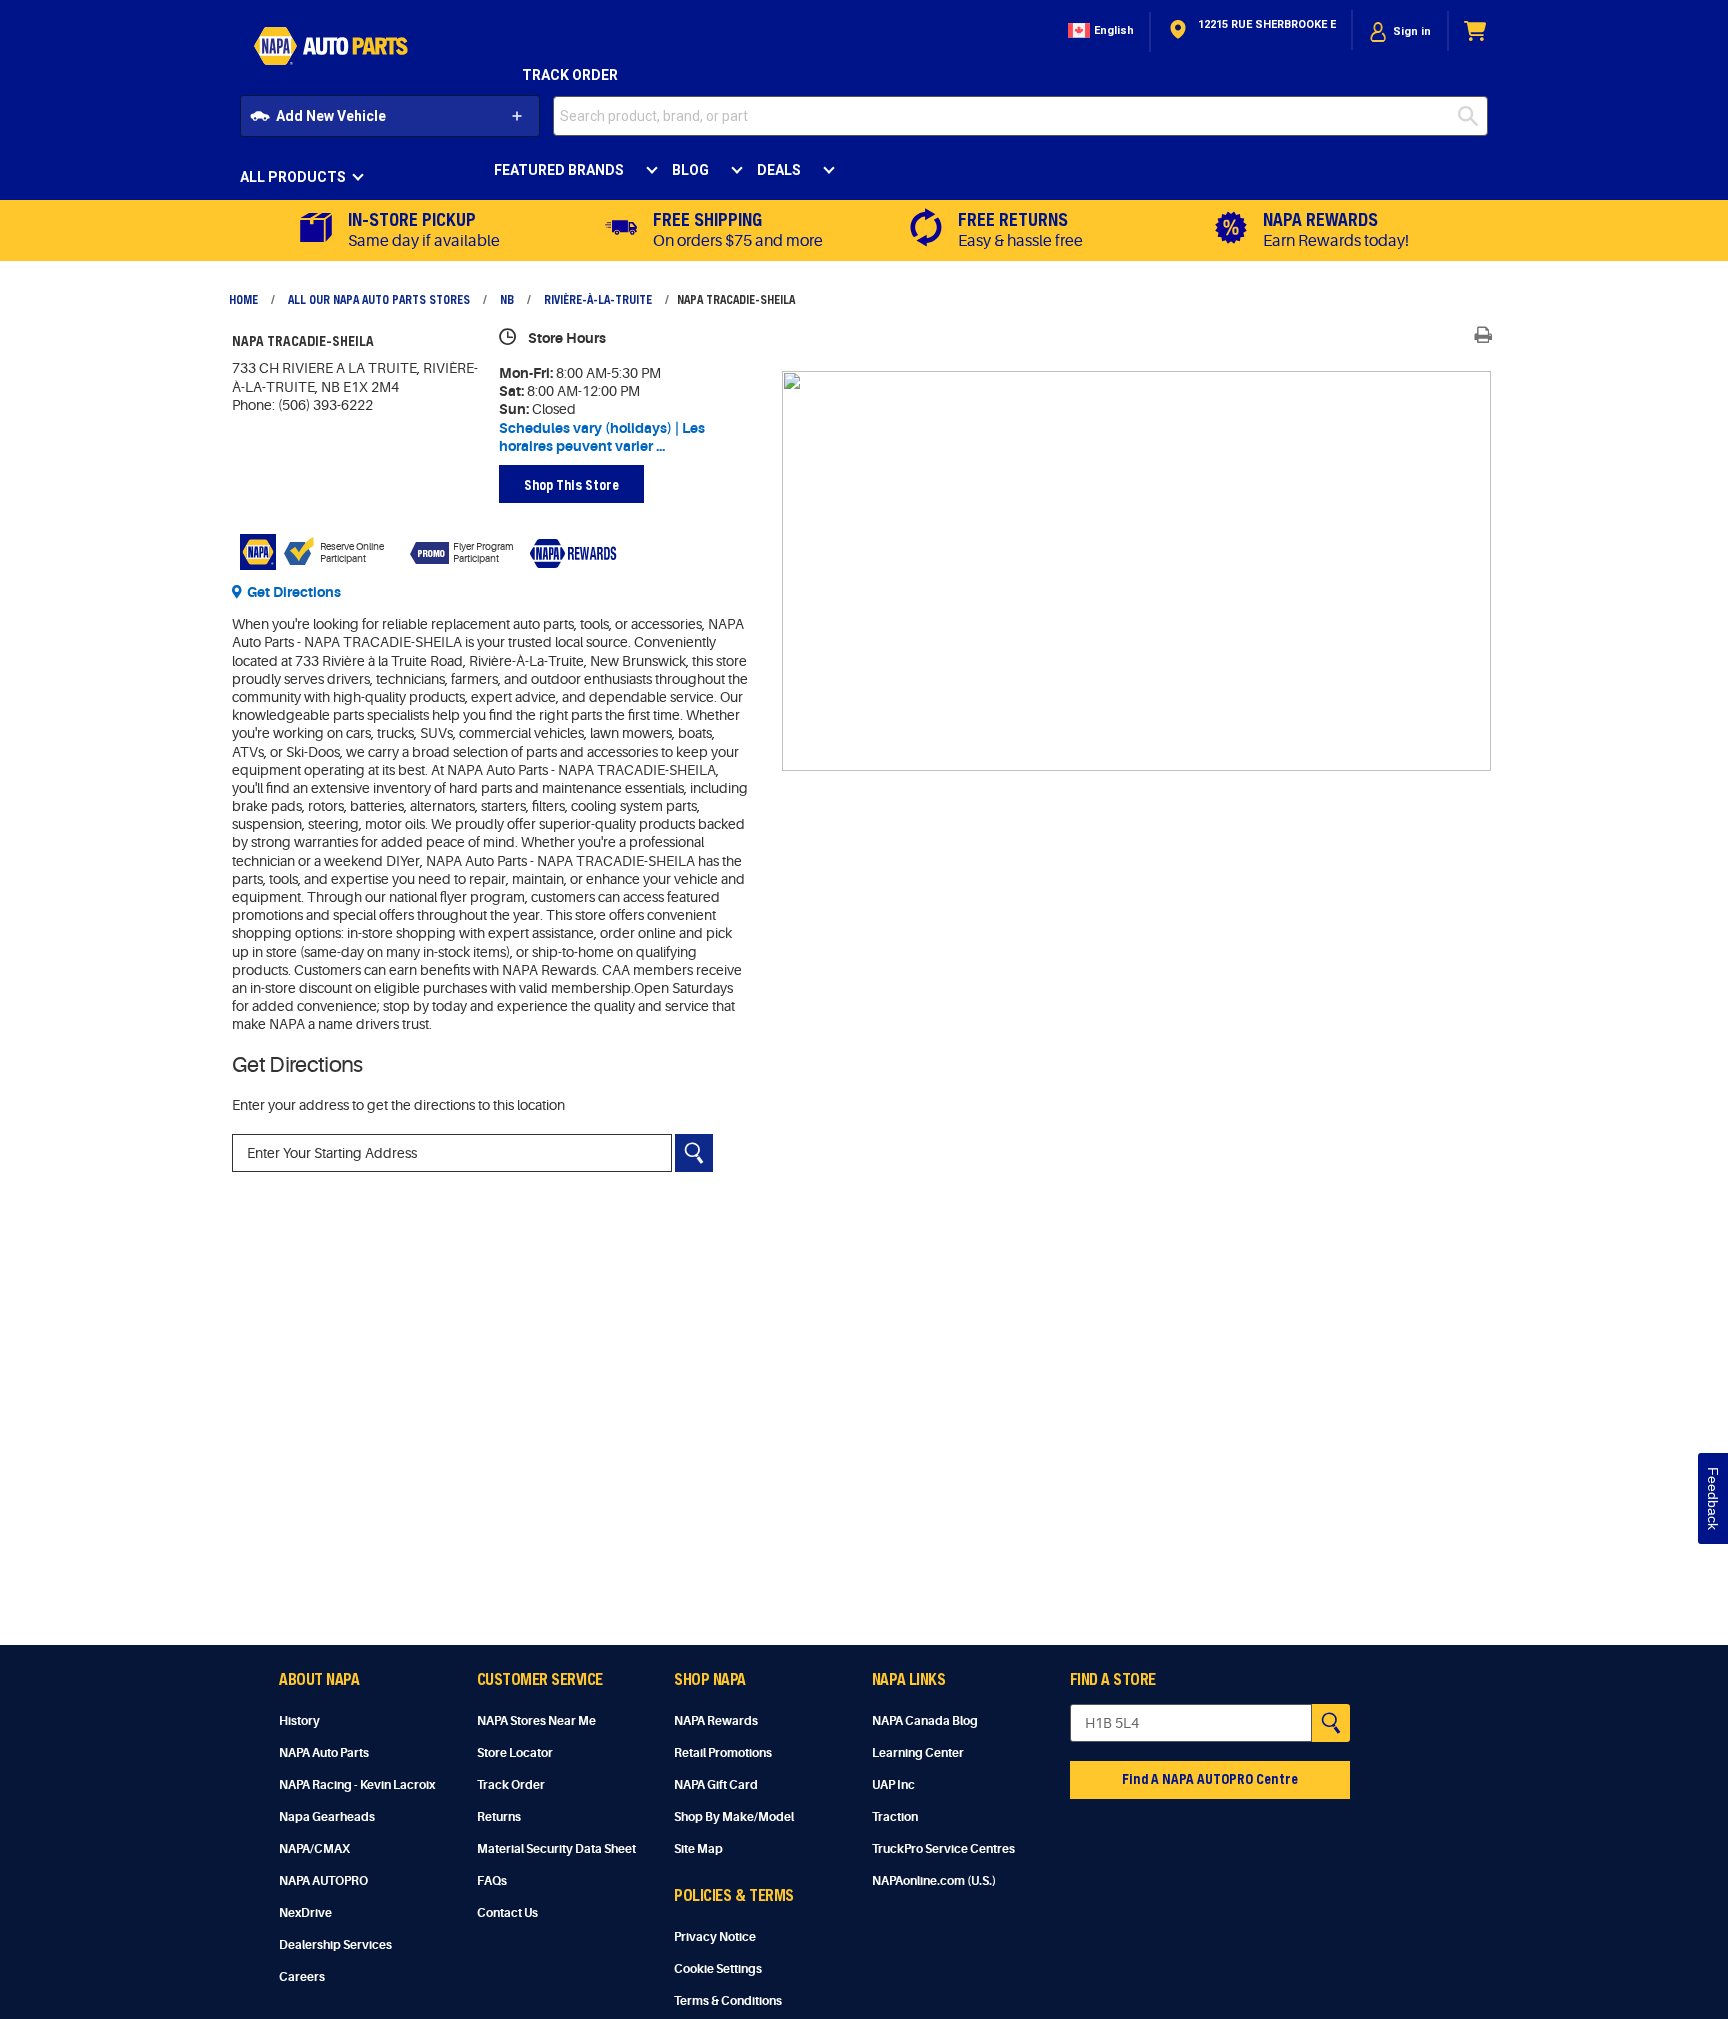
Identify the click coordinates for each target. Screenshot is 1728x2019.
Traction (895, 1817)
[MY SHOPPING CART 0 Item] (1476, 31)
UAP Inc (893, 1785)
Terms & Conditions (728, 2001)
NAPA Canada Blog (925, 1721)
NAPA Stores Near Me (536, 1721)
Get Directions (294, 592)
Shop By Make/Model (734, 1817)
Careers (302, 1977)
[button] (1099, 31)
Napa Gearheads (327, 1817)
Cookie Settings (718, 1969)
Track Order (570, 75)
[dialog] (1400, 31)
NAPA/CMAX (314, 1849)
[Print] (1483, 335)
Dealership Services (335, 1945)
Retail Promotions (723, 1753)
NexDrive (305, 1913)
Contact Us (507, 1913)
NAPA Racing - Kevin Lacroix (357, 1785)
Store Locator (515, 1753)
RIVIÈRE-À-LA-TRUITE (598, 299)
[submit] (1473, 116)
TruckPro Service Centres (943, 1849)
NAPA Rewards (716, 1721)
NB (507, 299)
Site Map (698, 1849)
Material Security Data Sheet (556, 1849)
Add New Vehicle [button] (331, 116)
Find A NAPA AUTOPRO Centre (1210, 1778)
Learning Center (918, 1753)
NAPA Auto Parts (324, 1753)
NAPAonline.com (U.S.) (934, 1881)
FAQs (492, 1881)
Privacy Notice (715, 1937)
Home (243, 299)
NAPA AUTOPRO (323, 1881)
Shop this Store (571, 484)
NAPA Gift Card (716, 1785)
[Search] (694, 1153)
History (299, 1721)
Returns (499, 1817)
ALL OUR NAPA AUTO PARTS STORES (379, 299)
